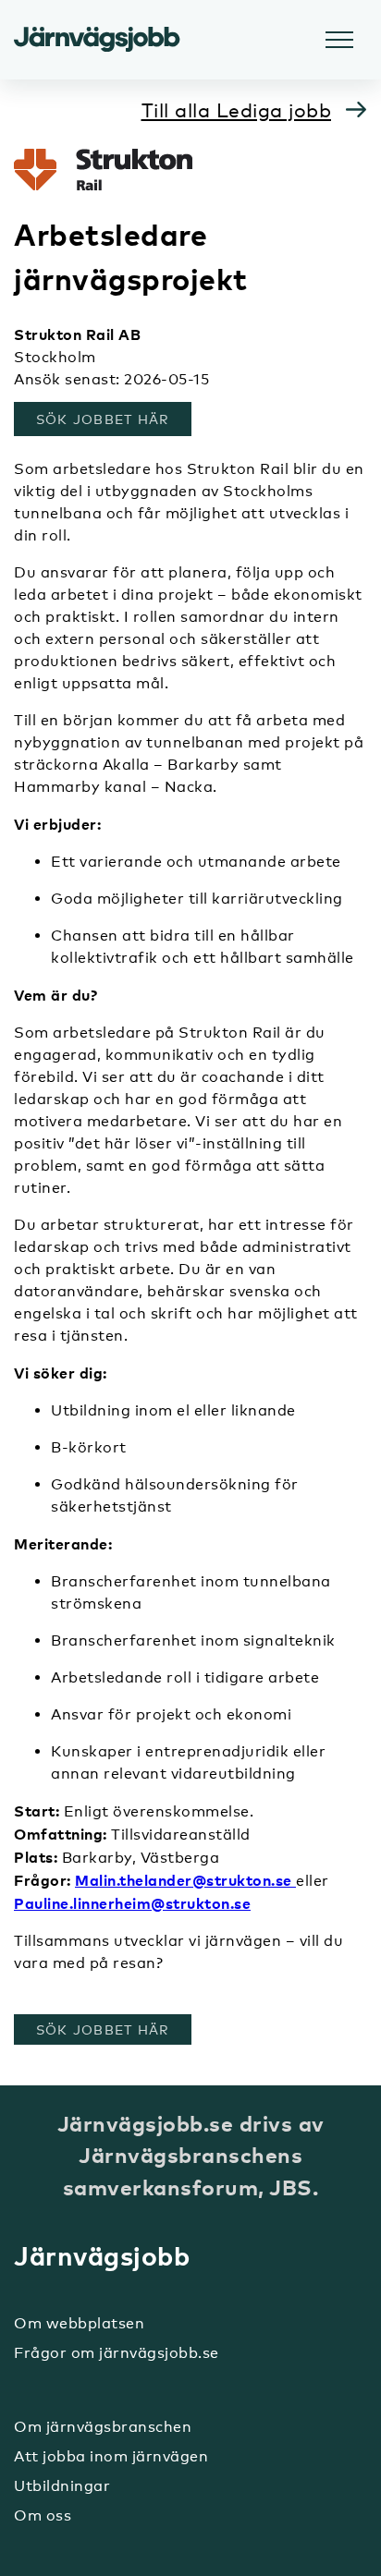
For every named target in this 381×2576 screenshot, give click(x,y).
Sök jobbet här (113, 419)
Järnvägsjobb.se (97, 40)
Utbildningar (62, 2486)
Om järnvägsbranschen (103, 2427)
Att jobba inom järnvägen (111, 2456)
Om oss (43, 2515)
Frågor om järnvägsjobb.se (117, 2353)
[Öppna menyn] (339, 40)
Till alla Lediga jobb (237, 110)
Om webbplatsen (79, 2323)
